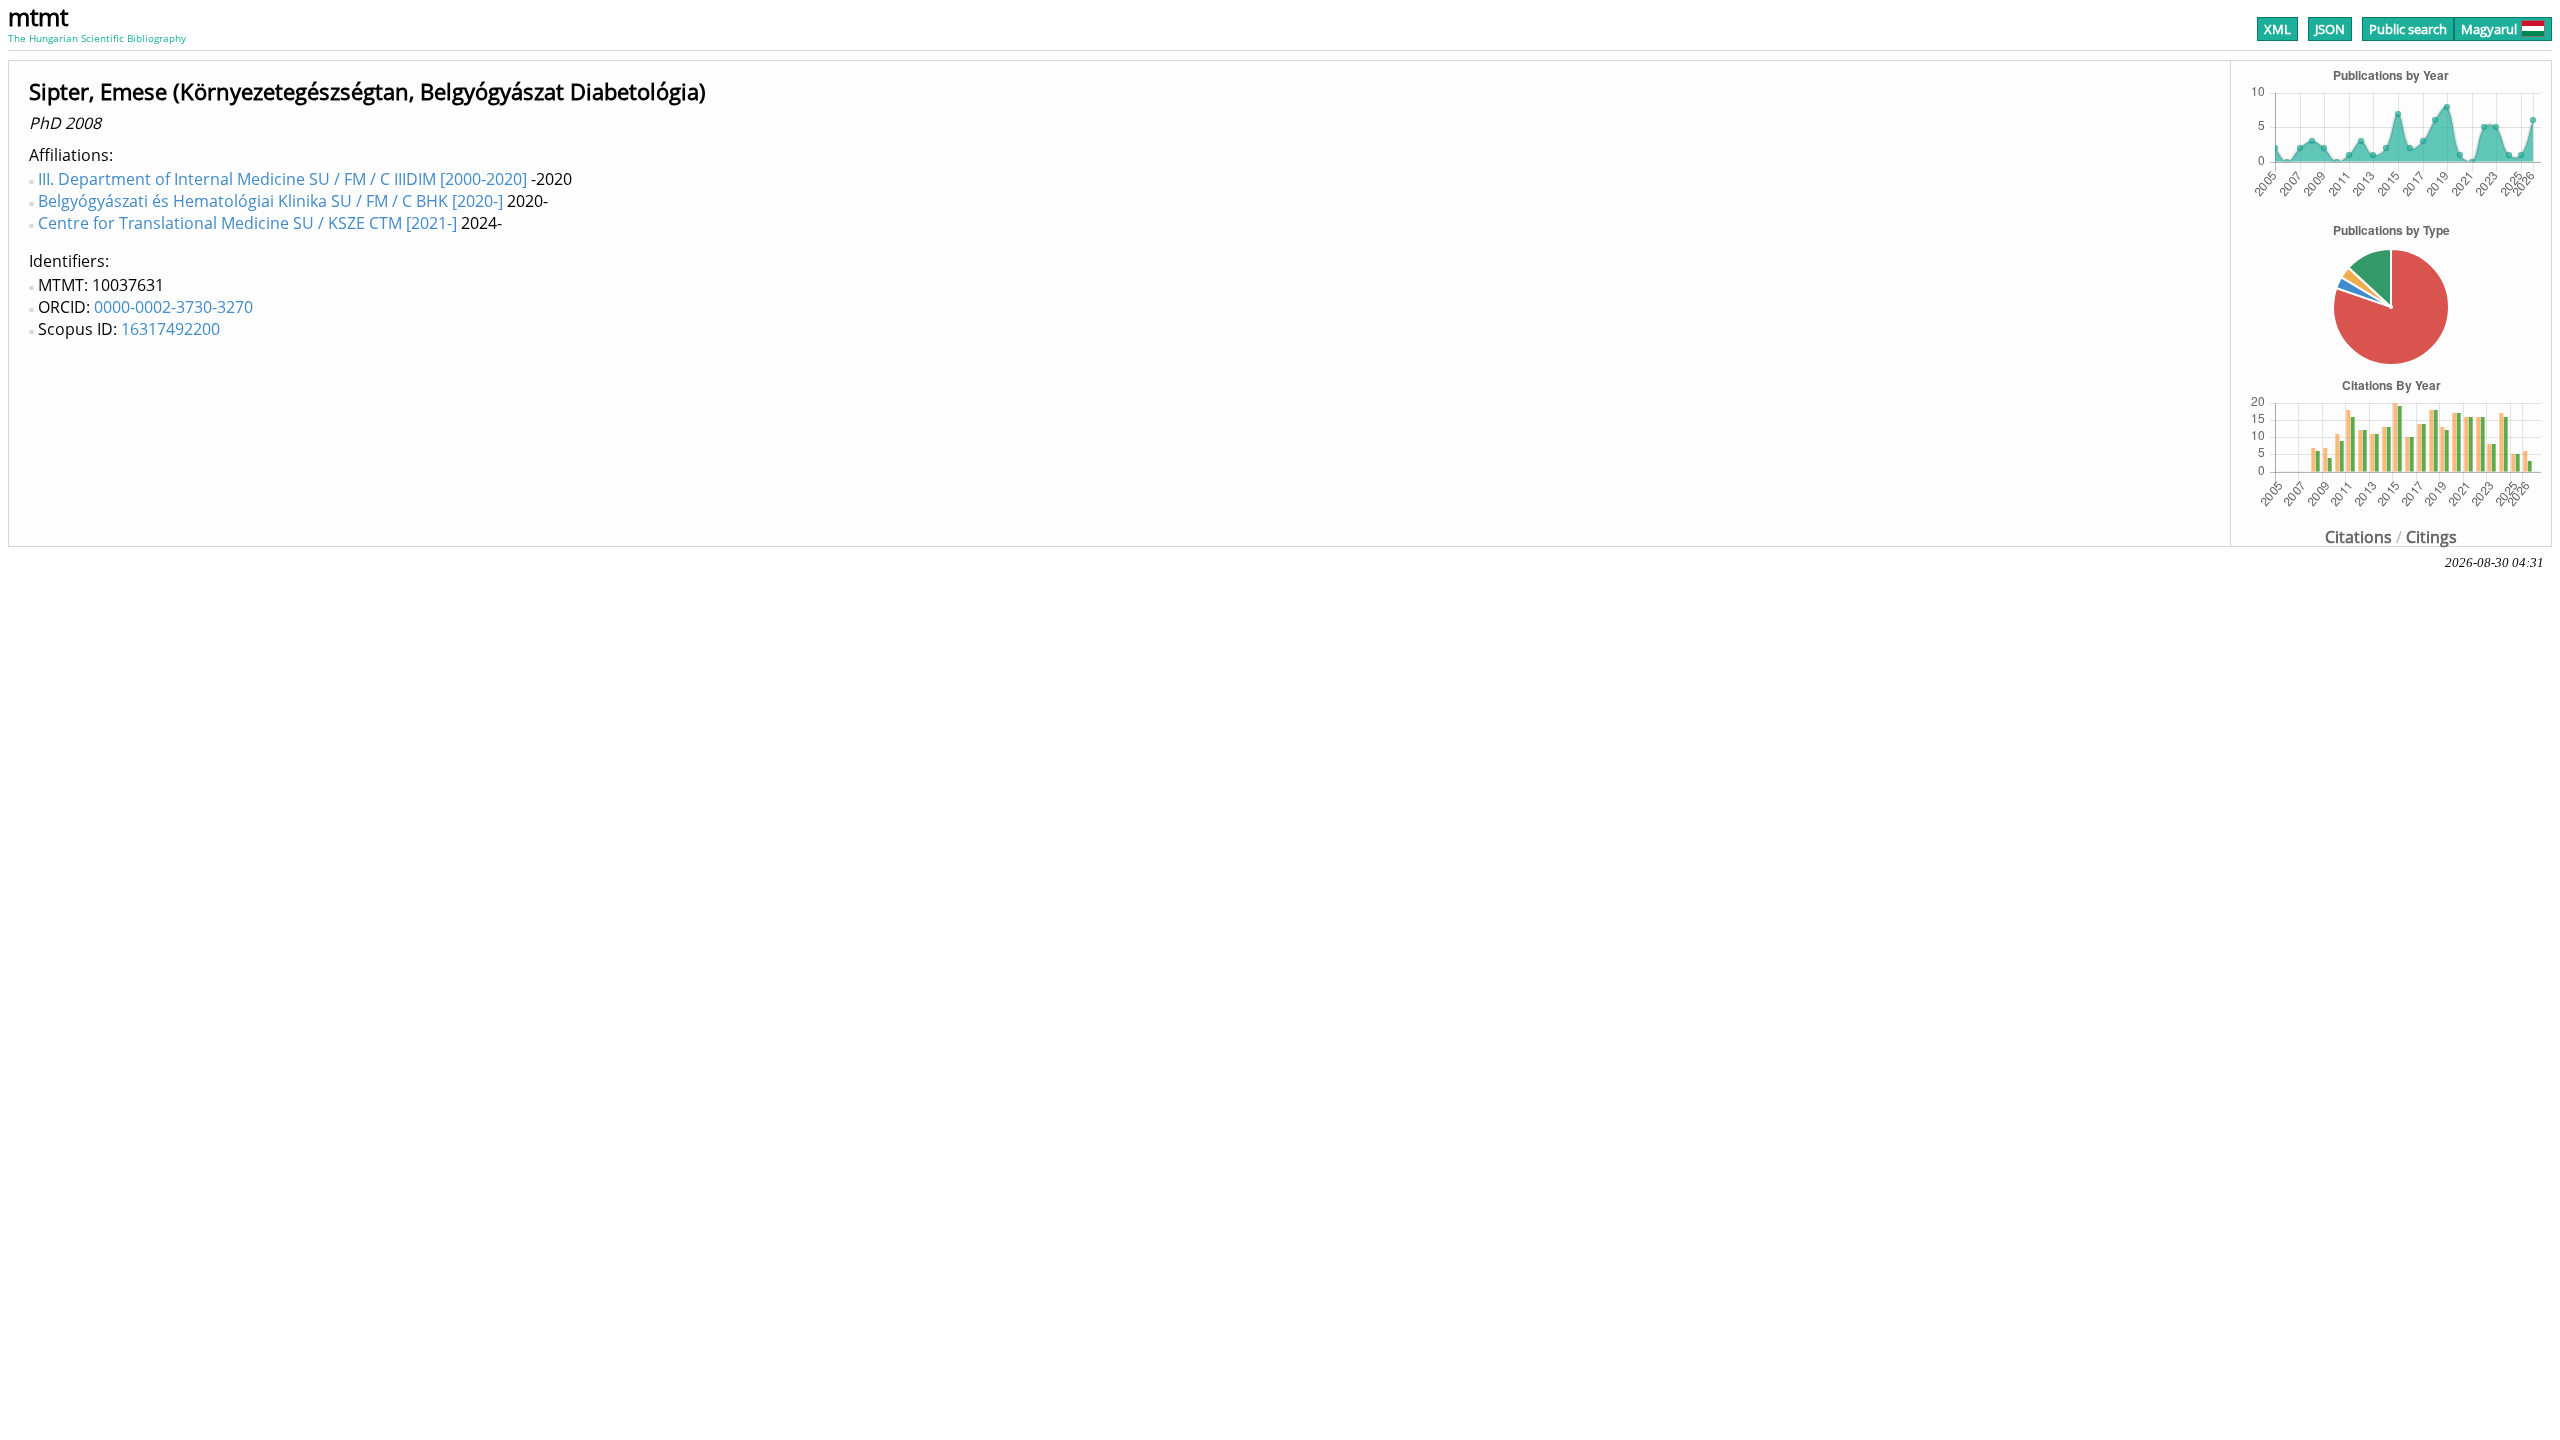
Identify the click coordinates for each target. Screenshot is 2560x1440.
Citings (2431, 537)
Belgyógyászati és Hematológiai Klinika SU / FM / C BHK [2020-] (270, 201)
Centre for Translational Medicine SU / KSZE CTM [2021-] (247, 223)
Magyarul (2489, 29)
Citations (2358, 537)
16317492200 (170, 329)
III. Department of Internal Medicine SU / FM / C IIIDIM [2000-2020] (282, 179)
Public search (2408, 29)
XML (2277, 29)
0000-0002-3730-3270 (173, 307)
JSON (2330, 29)
